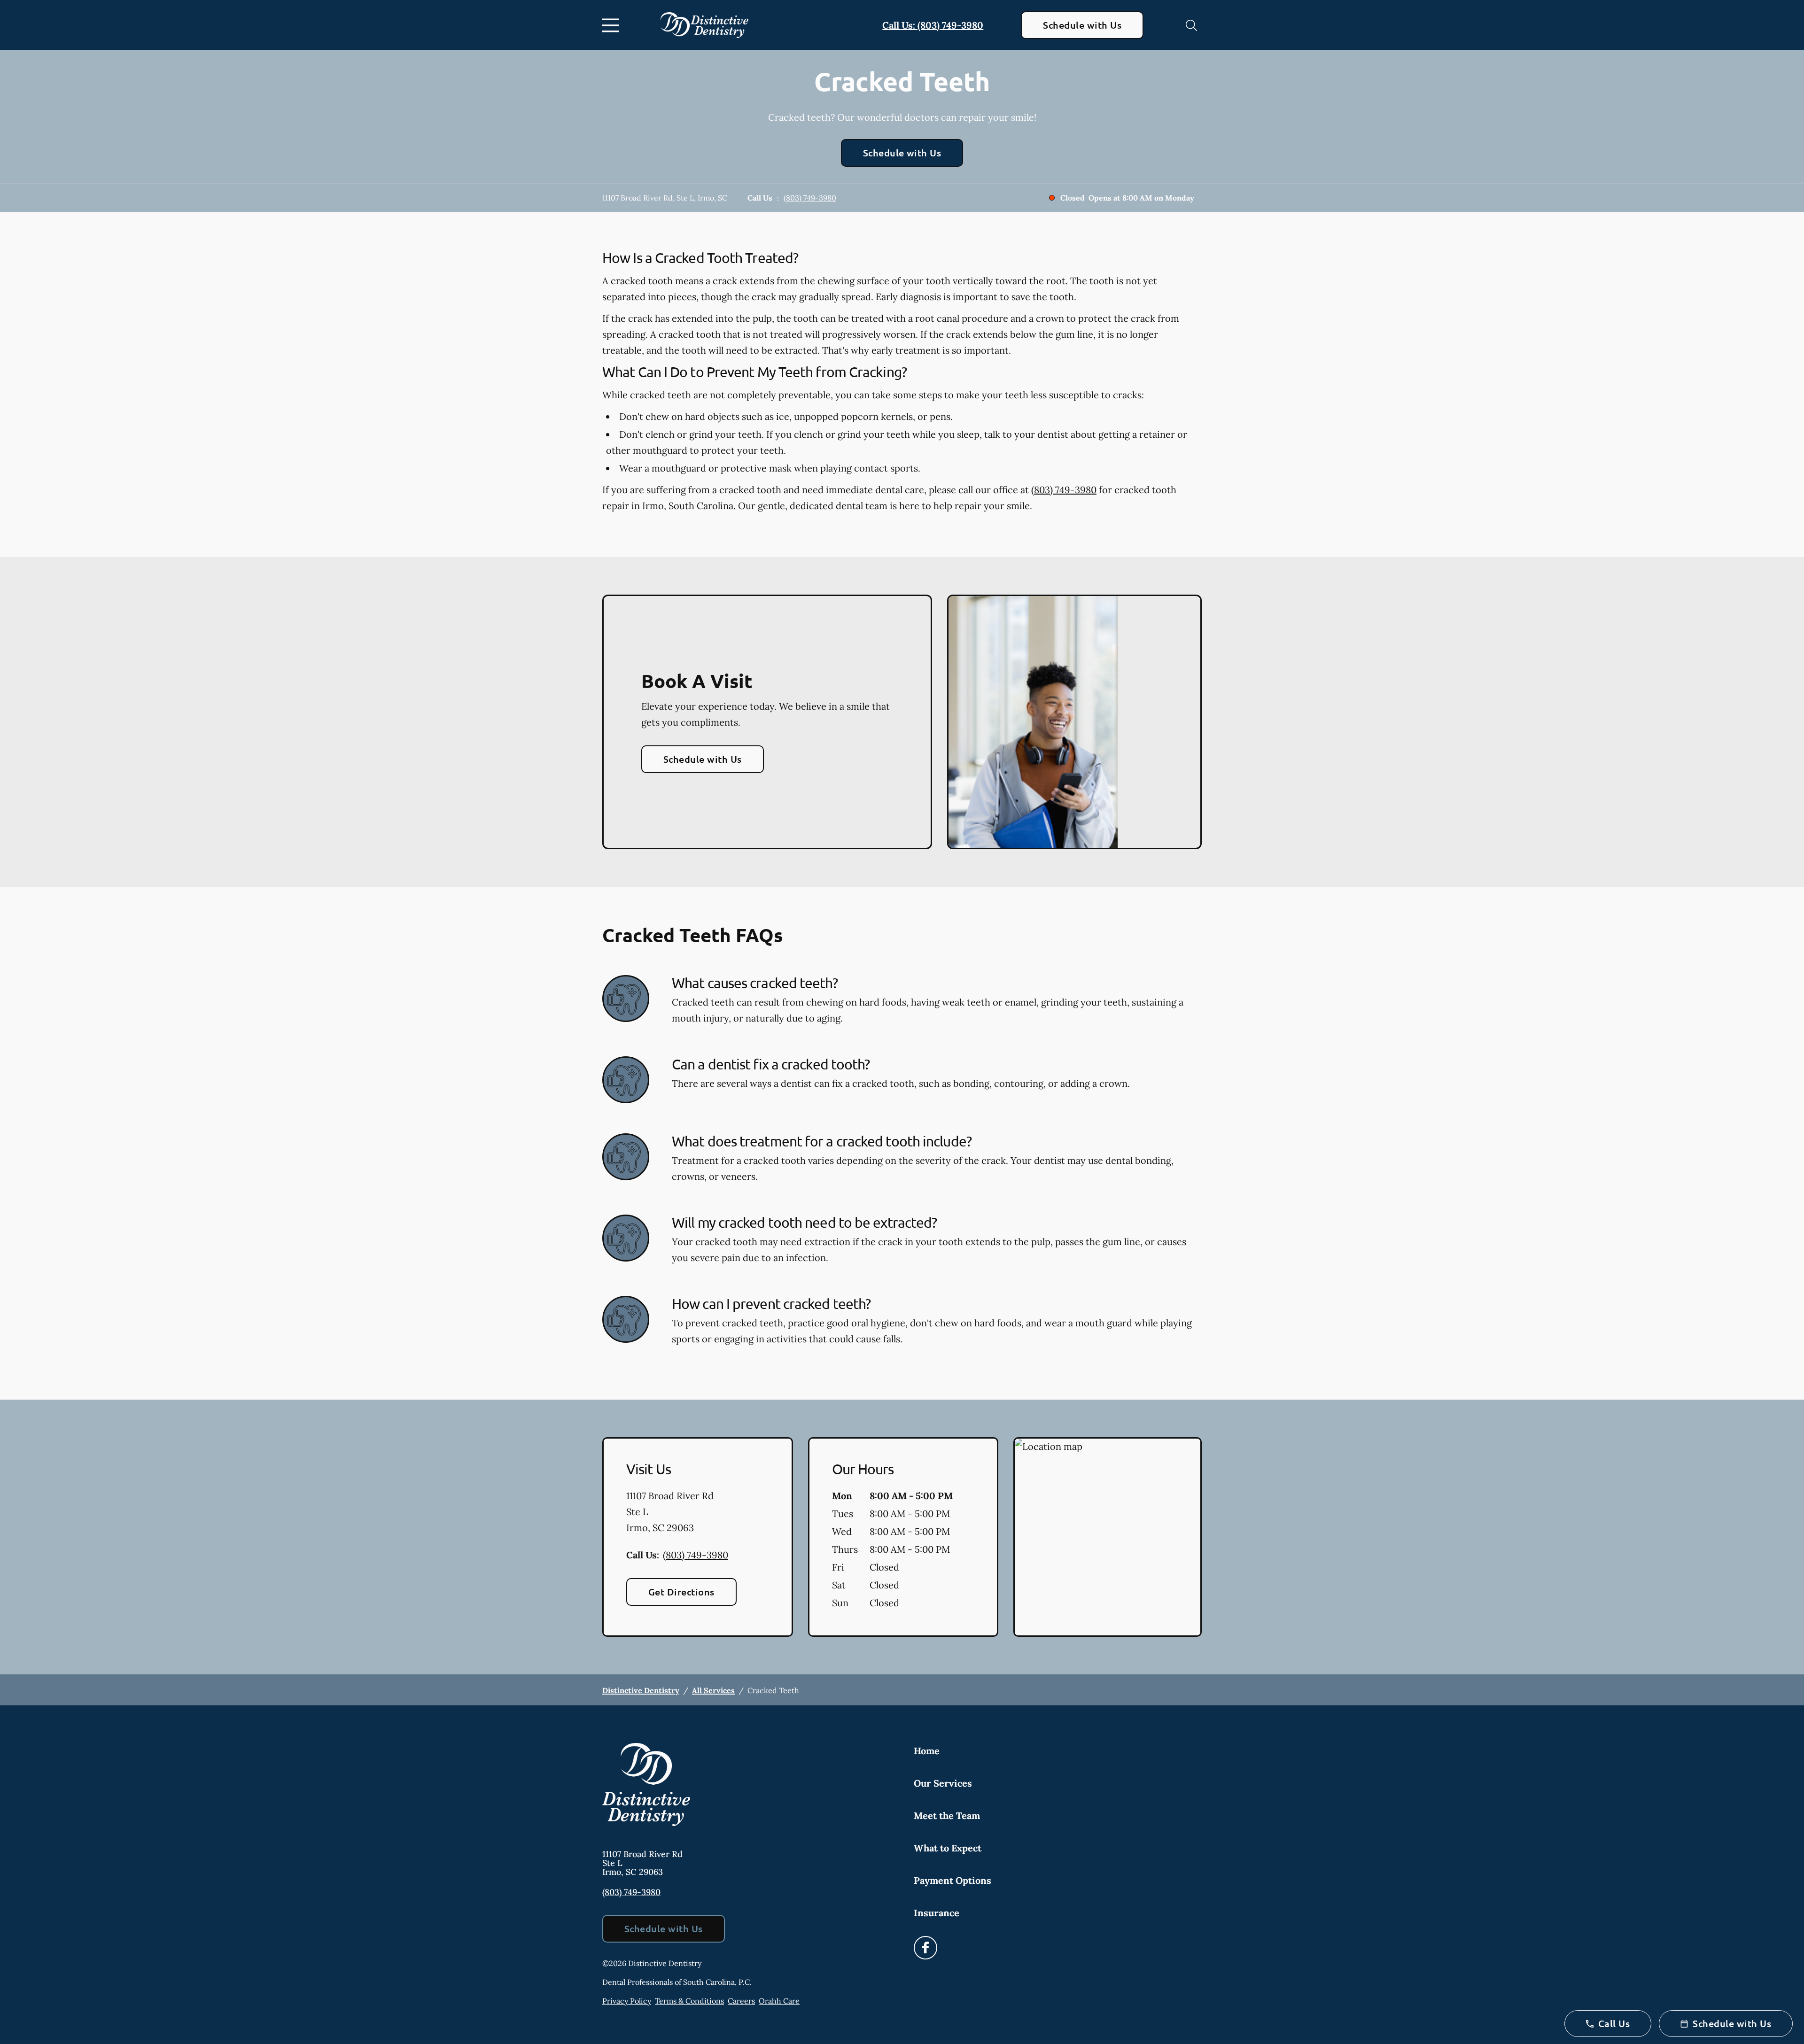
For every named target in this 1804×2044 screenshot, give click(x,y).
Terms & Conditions (689, 2001)
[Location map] (1108, 1537)
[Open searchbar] (1191, 25)
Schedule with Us (1082, 25)
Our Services (943, 1783)
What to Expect (948, 1848)
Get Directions (681, 1592)
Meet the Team (947, 1816)
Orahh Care (779, 2001)
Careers (741, 2001)
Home (927, 1751)
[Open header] (613, 25)
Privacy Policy (627, 2001)
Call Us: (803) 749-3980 (933, 25)
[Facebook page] (925, 1948)
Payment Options (953, 1880)
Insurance (937, 1913)
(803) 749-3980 (810, 198)
